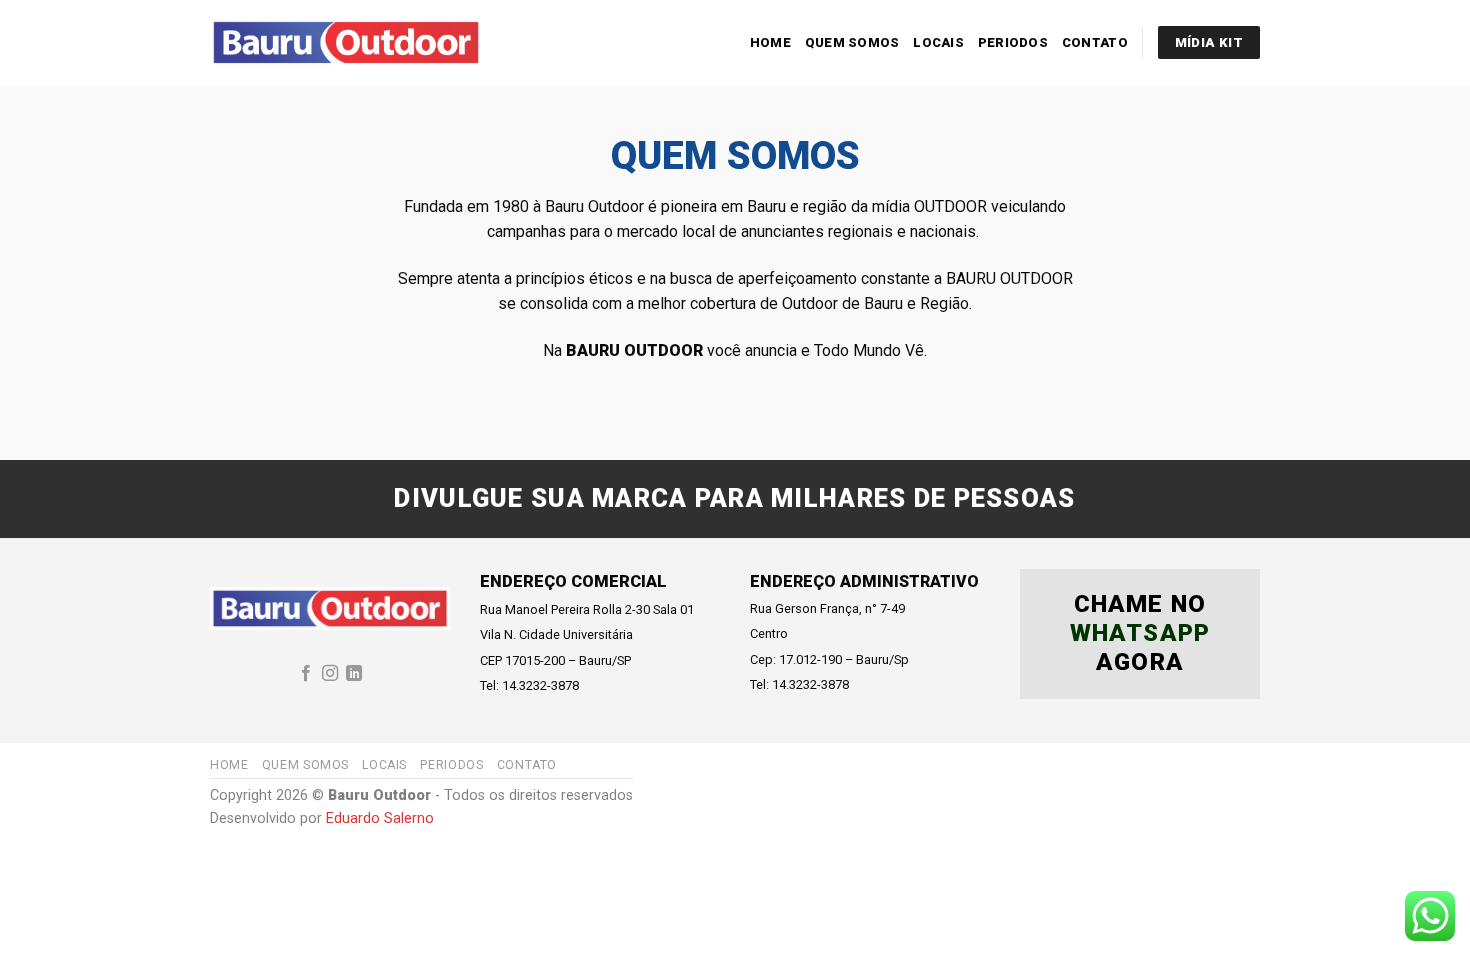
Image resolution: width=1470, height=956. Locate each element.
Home (770, 42)
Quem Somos (852, 42)
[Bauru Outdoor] (346, 42)
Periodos (1013, 42)
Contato (1095, 42)
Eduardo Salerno (380, 818)
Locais (938, 42)
